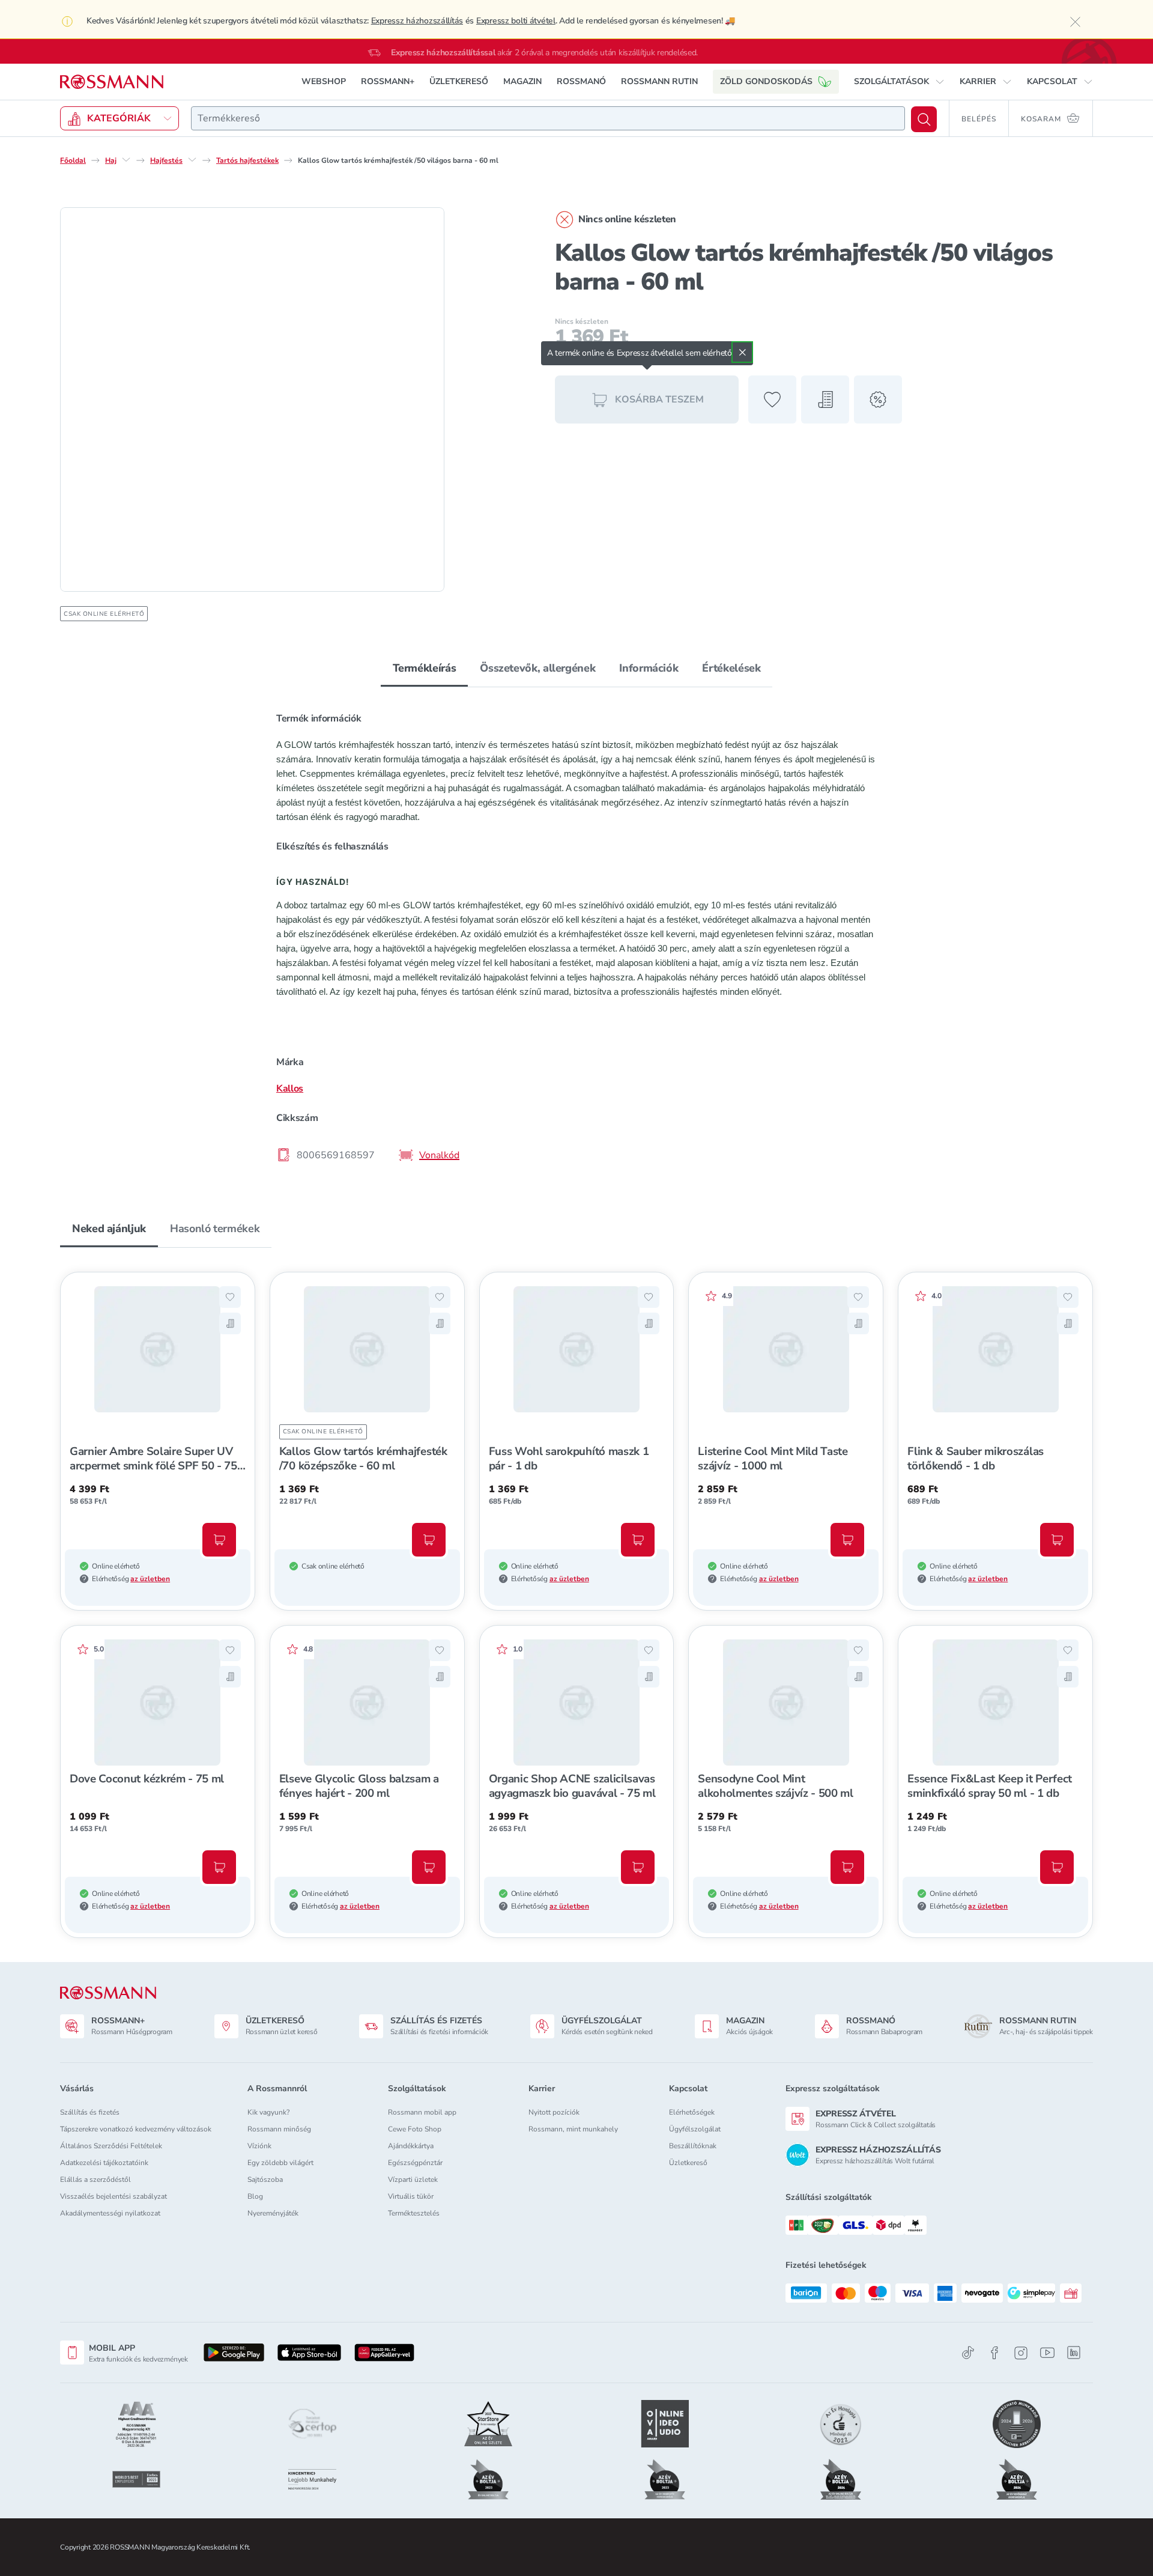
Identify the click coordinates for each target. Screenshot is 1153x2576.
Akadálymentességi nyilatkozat (110, 2213)
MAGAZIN (522, 81)
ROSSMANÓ (581, 81)
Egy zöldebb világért (280, 2163)
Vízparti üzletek (413, 2180)
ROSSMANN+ (388, 81)
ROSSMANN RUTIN (659, 81)
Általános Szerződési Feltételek (111, 2146)
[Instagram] (1021, 2353)
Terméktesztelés (414, 2213)
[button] (899, 82)
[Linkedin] (1074, 2353)
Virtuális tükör (411, 2196)
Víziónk (259, 2146)
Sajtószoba (265, 2180)
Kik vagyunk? (268, 2112)
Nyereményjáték (273, 2213)
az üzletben (150, 1579)
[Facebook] (994, 2353)
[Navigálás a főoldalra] (112, 82)
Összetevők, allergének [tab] (537, 668)
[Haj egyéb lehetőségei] (126, 160)
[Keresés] (924, 119)
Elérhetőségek (692, 2112)
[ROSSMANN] (108, 1993)
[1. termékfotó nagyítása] (252, 399)
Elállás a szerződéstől (95, 2180)
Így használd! (313, 882)
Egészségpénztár (415, 2163)
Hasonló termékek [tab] (215, 1229)
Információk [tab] (649, 668)
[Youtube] (1047, 2353)
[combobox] (548, 118)
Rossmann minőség (279, 2129)
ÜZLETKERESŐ (459, 81)
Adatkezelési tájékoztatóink (104, 2163)
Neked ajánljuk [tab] (109, 1229)
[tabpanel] (576, 936)
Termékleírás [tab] (425, 668)
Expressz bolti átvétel (516, 21)
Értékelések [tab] (731, 668)
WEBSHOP (324, 81)
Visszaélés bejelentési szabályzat (113, 2196)
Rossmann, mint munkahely (573, 2129)
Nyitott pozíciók (554, 2112)
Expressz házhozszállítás (417, 21)
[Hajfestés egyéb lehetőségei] (192, 160)
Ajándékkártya (411, 2146)
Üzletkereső (688, 2163)
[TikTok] (968, 2353)
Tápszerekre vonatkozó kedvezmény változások (136, 2129)
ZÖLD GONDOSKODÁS (766, 81)
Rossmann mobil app (422, 2112)
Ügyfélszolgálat (695, 2129)
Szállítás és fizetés (90, 2112)
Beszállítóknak (693, 2146)
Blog (255, 2196)
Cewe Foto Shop (415, 2129)
